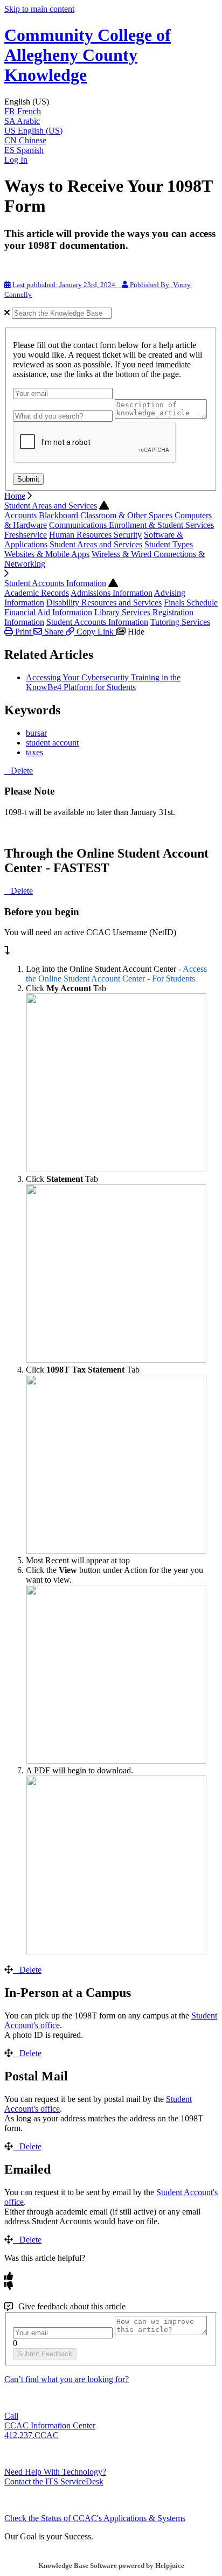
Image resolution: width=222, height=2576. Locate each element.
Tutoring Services (180, 622)
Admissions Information (112, 593)
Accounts (20, 515)
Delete (22, 771)
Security (128, 535)
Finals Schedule (191, 603)
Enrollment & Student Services (161, 525)
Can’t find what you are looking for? (67, 2379)
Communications (79, 525)
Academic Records (37, 593)
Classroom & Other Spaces (127, 515)
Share (54, 632)
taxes (34, 752)
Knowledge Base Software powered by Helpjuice (111, 2565)
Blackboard (58, 515)
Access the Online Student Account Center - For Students (116, 974)
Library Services (123, 612)
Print (23, 632)
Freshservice (26, 535)
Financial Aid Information (48, 612)
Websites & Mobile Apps (47, 554)
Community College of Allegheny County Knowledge (88, 55)
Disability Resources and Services (104, 603)
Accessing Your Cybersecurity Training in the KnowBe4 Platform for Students (103, 682)
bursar (36, 733)
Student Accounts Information (55, 583)
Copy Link (95, 632)
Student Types (169, 544)
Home (15, 496)
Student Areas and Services (51, 506)
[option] (111, 112)
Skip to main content (39, 9)
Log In (16, 160)
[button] (111, 102)
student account (52, 743)
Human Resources (81, 535)
